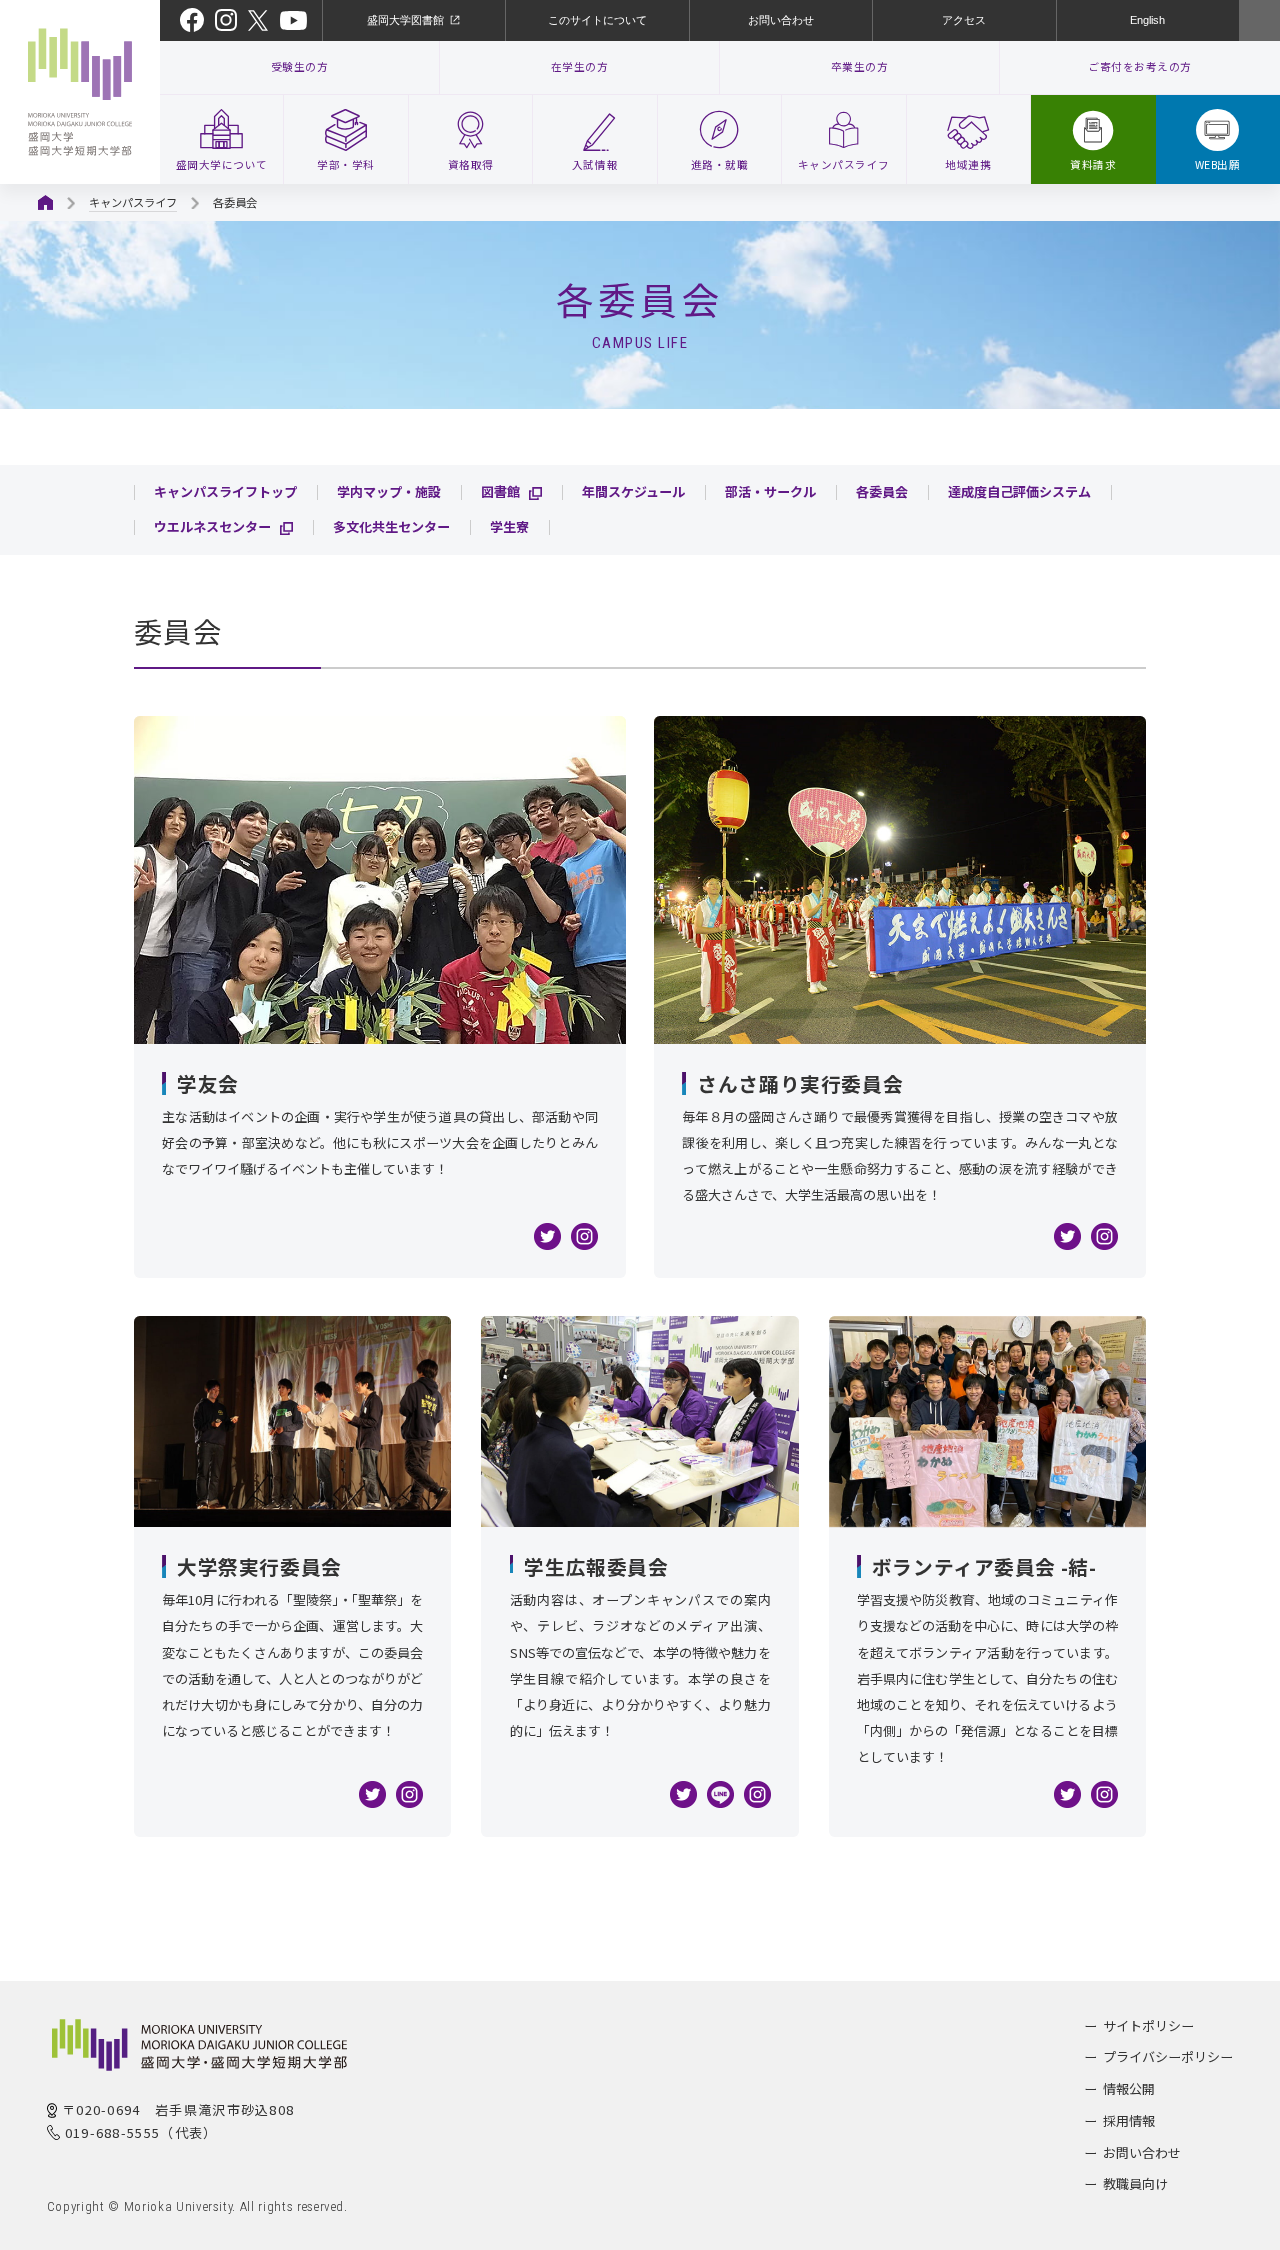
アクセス (964, 20)
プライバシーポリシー (1168, 2056)
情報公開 (1129, 2088)
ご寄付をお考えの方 (1140, 66)
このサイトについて (597, 20)
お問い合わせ (781, 20)
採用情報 (1129, 2120)
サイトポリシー (1148, 2025)
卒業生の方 (860, 66)
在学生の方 (580, 66)
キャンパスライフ (133, 202)
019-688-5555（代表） (141, 2132)
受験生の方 (300, 66)
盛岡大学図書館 (405, 20)
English (1147, 20)
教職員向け (1135, 2183)
